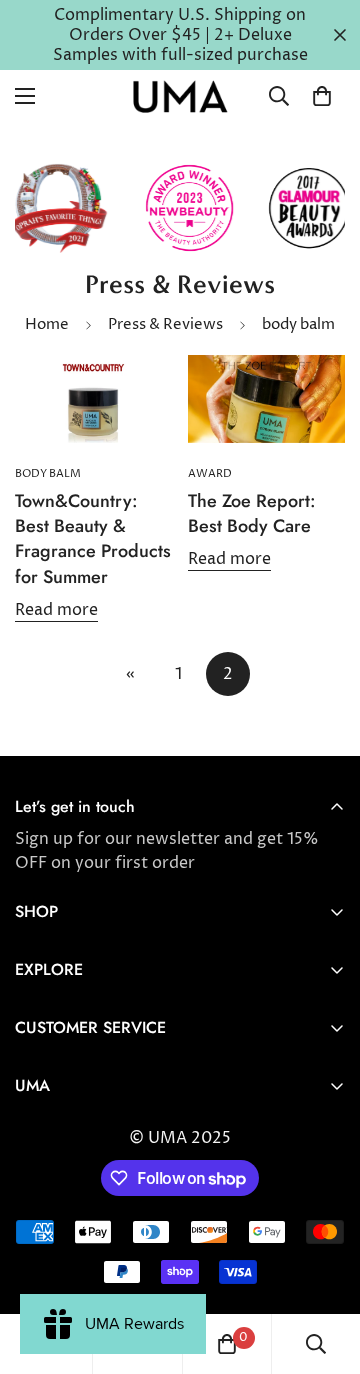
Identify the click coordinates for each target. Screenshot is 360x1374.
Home (47, 324)
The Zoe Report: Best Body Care (252, 513)
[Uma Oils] (180, 96)
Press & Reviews (165, 324)
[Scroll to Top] (324, 1268)
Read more (56, 610)
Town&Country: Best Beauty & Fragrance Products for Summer (93, 539)
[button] (322, 96)
